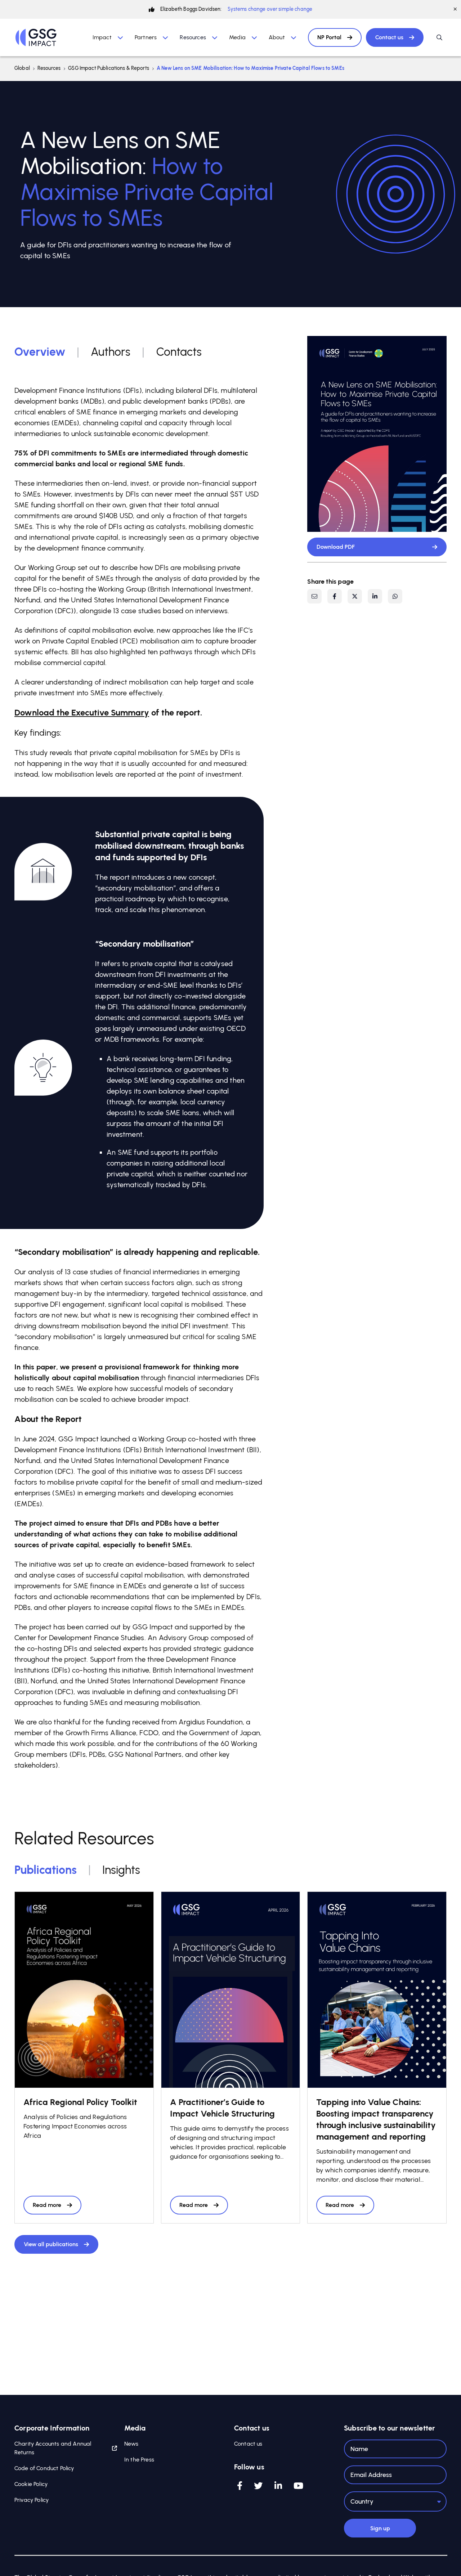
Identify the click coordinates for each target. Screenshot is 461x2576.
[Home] (36, 37)
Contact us (389, 37)
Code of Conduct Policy (44, 2468)
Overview (40, 352)
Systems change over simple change (270, 9)
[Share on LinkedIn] (375, 596)
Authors (111, 352)
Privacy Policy (32, 2500)
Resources (49, 68)
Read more (47, 2205)
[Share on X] (355, 596)
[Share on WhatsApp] (395, 596)
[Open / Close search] (439, 37)
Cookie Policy (31, 2484)
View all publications (51, 2244)
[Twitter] (258, 2486)
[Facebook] (240, 2486)
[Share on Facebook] (335, 596)
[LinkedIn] (278, 2486)
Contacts (179, 352)
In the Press (139, 2460)
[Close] (455, 9)
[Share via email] (314, 596)
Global (22, 68)
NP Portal (329, 37)
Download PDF (336, 547)
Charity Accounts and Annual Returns (53, 2448)
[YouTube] (298, 2486)
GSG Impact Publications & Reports (109, 68)
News (131, 2444)
